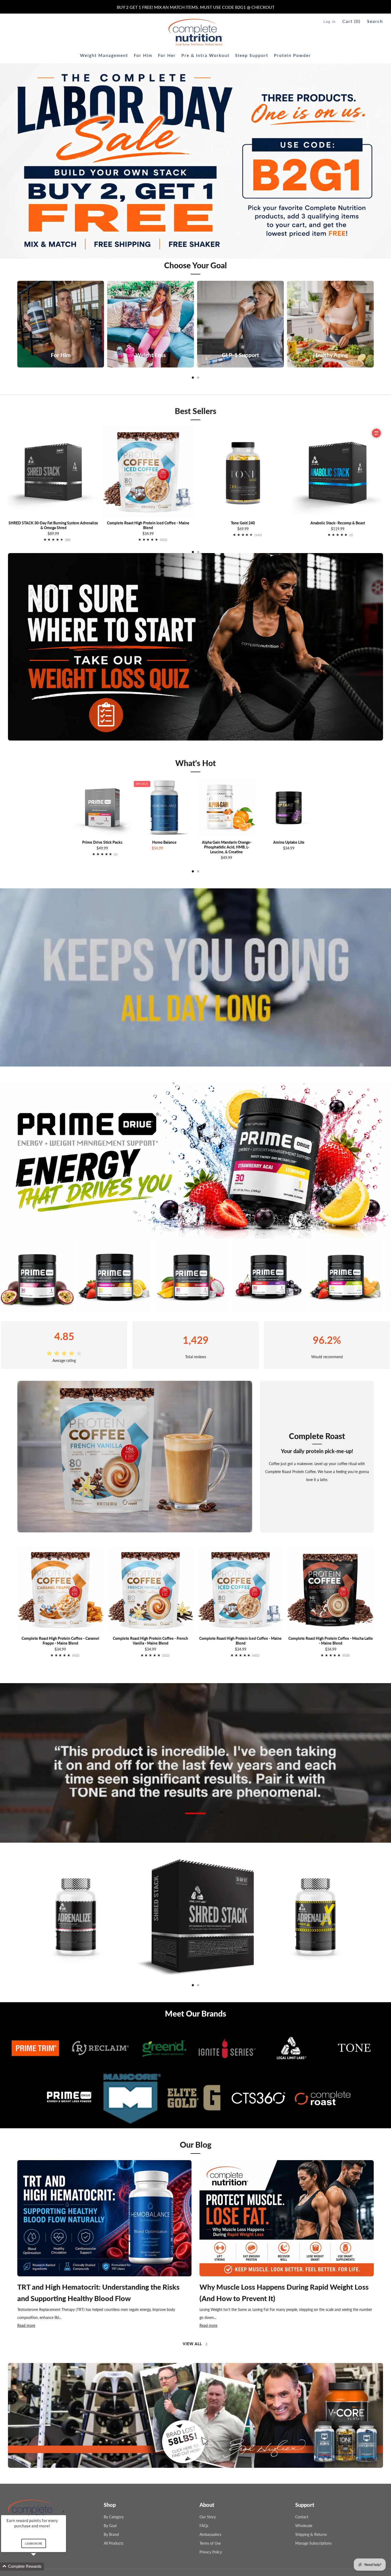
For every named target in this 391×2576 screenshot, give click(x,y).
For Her (167, 55)
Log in (330, 22)
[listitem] (196, 7)
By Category (114, 2506)
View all (192, 2344)
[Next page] (374, 324)
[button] (190, 2453)
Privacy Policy (211, 2542)
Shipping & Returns (311, 2524)
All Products (114, 2533)
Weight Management (104, 55)
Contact (302, 2506)
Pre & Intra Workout (205, 55)
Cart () (351, 21)
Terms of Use (210, 2533)
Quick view (102, 827)
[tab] (193, 378)
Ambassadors (210, 2524)
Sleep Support (252, 55)
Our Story (208, 2506)
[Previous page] (17, 324)
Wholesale (304, 2515)
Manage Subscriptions (313, 2533)
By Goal (110, 2515)
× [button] (64, 2512)
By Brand (111, 2524)
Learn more (34, 2543)
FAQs (204, 2515)
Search (375, 21)
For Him (143, 55)
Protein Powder (292, 55)
